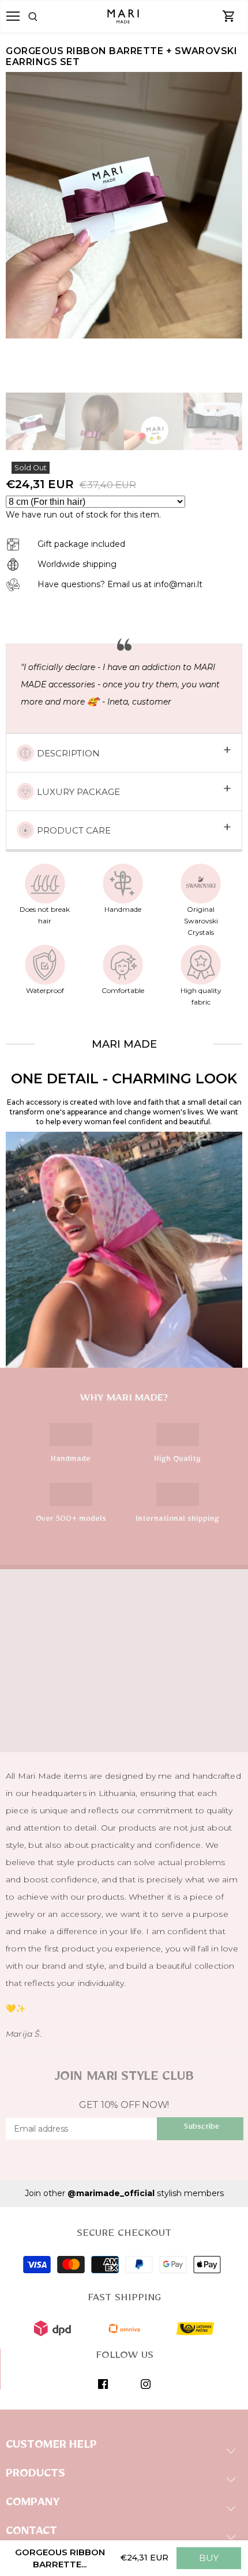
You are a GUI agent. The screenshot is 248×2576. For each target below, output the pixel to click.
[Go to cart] (229, 17)
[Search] (48, 17)
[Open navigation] (13, 16)
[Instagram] (146, 2384)
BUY (209, 2558)
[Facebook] (103, 2384)
